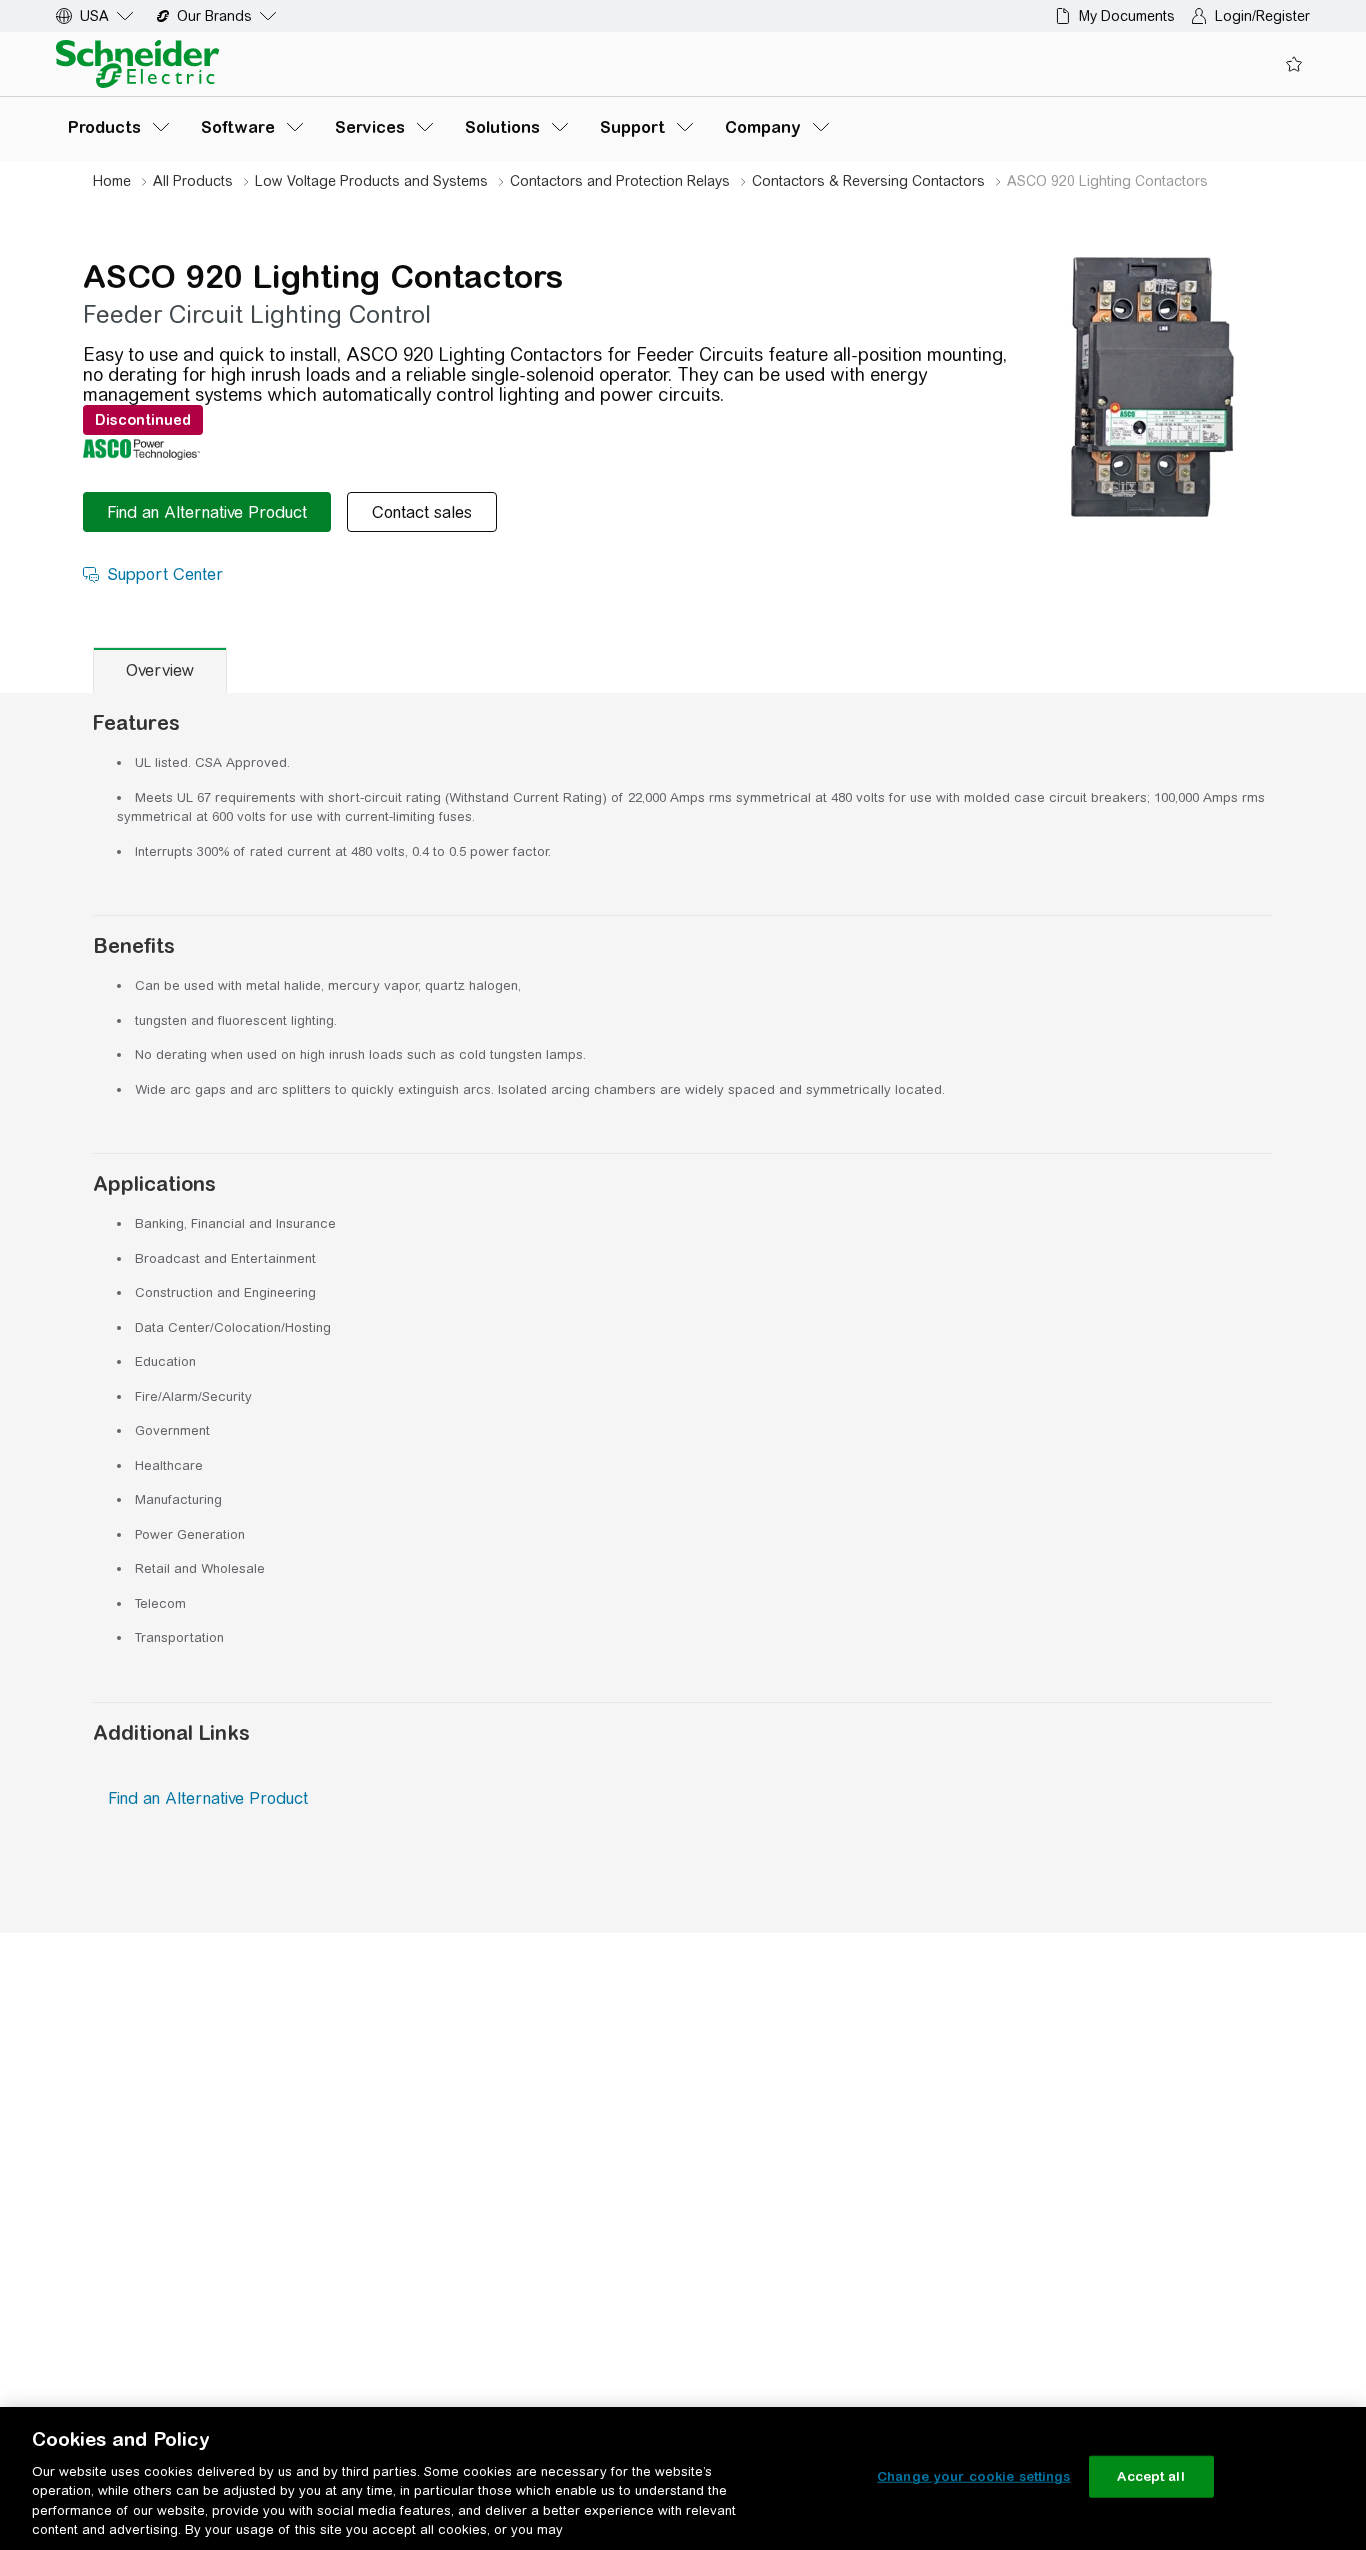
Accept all (1150, 2476)
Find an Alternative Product (208, 1798)
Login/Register (1262, 16)
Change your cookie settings (974, 2476)
